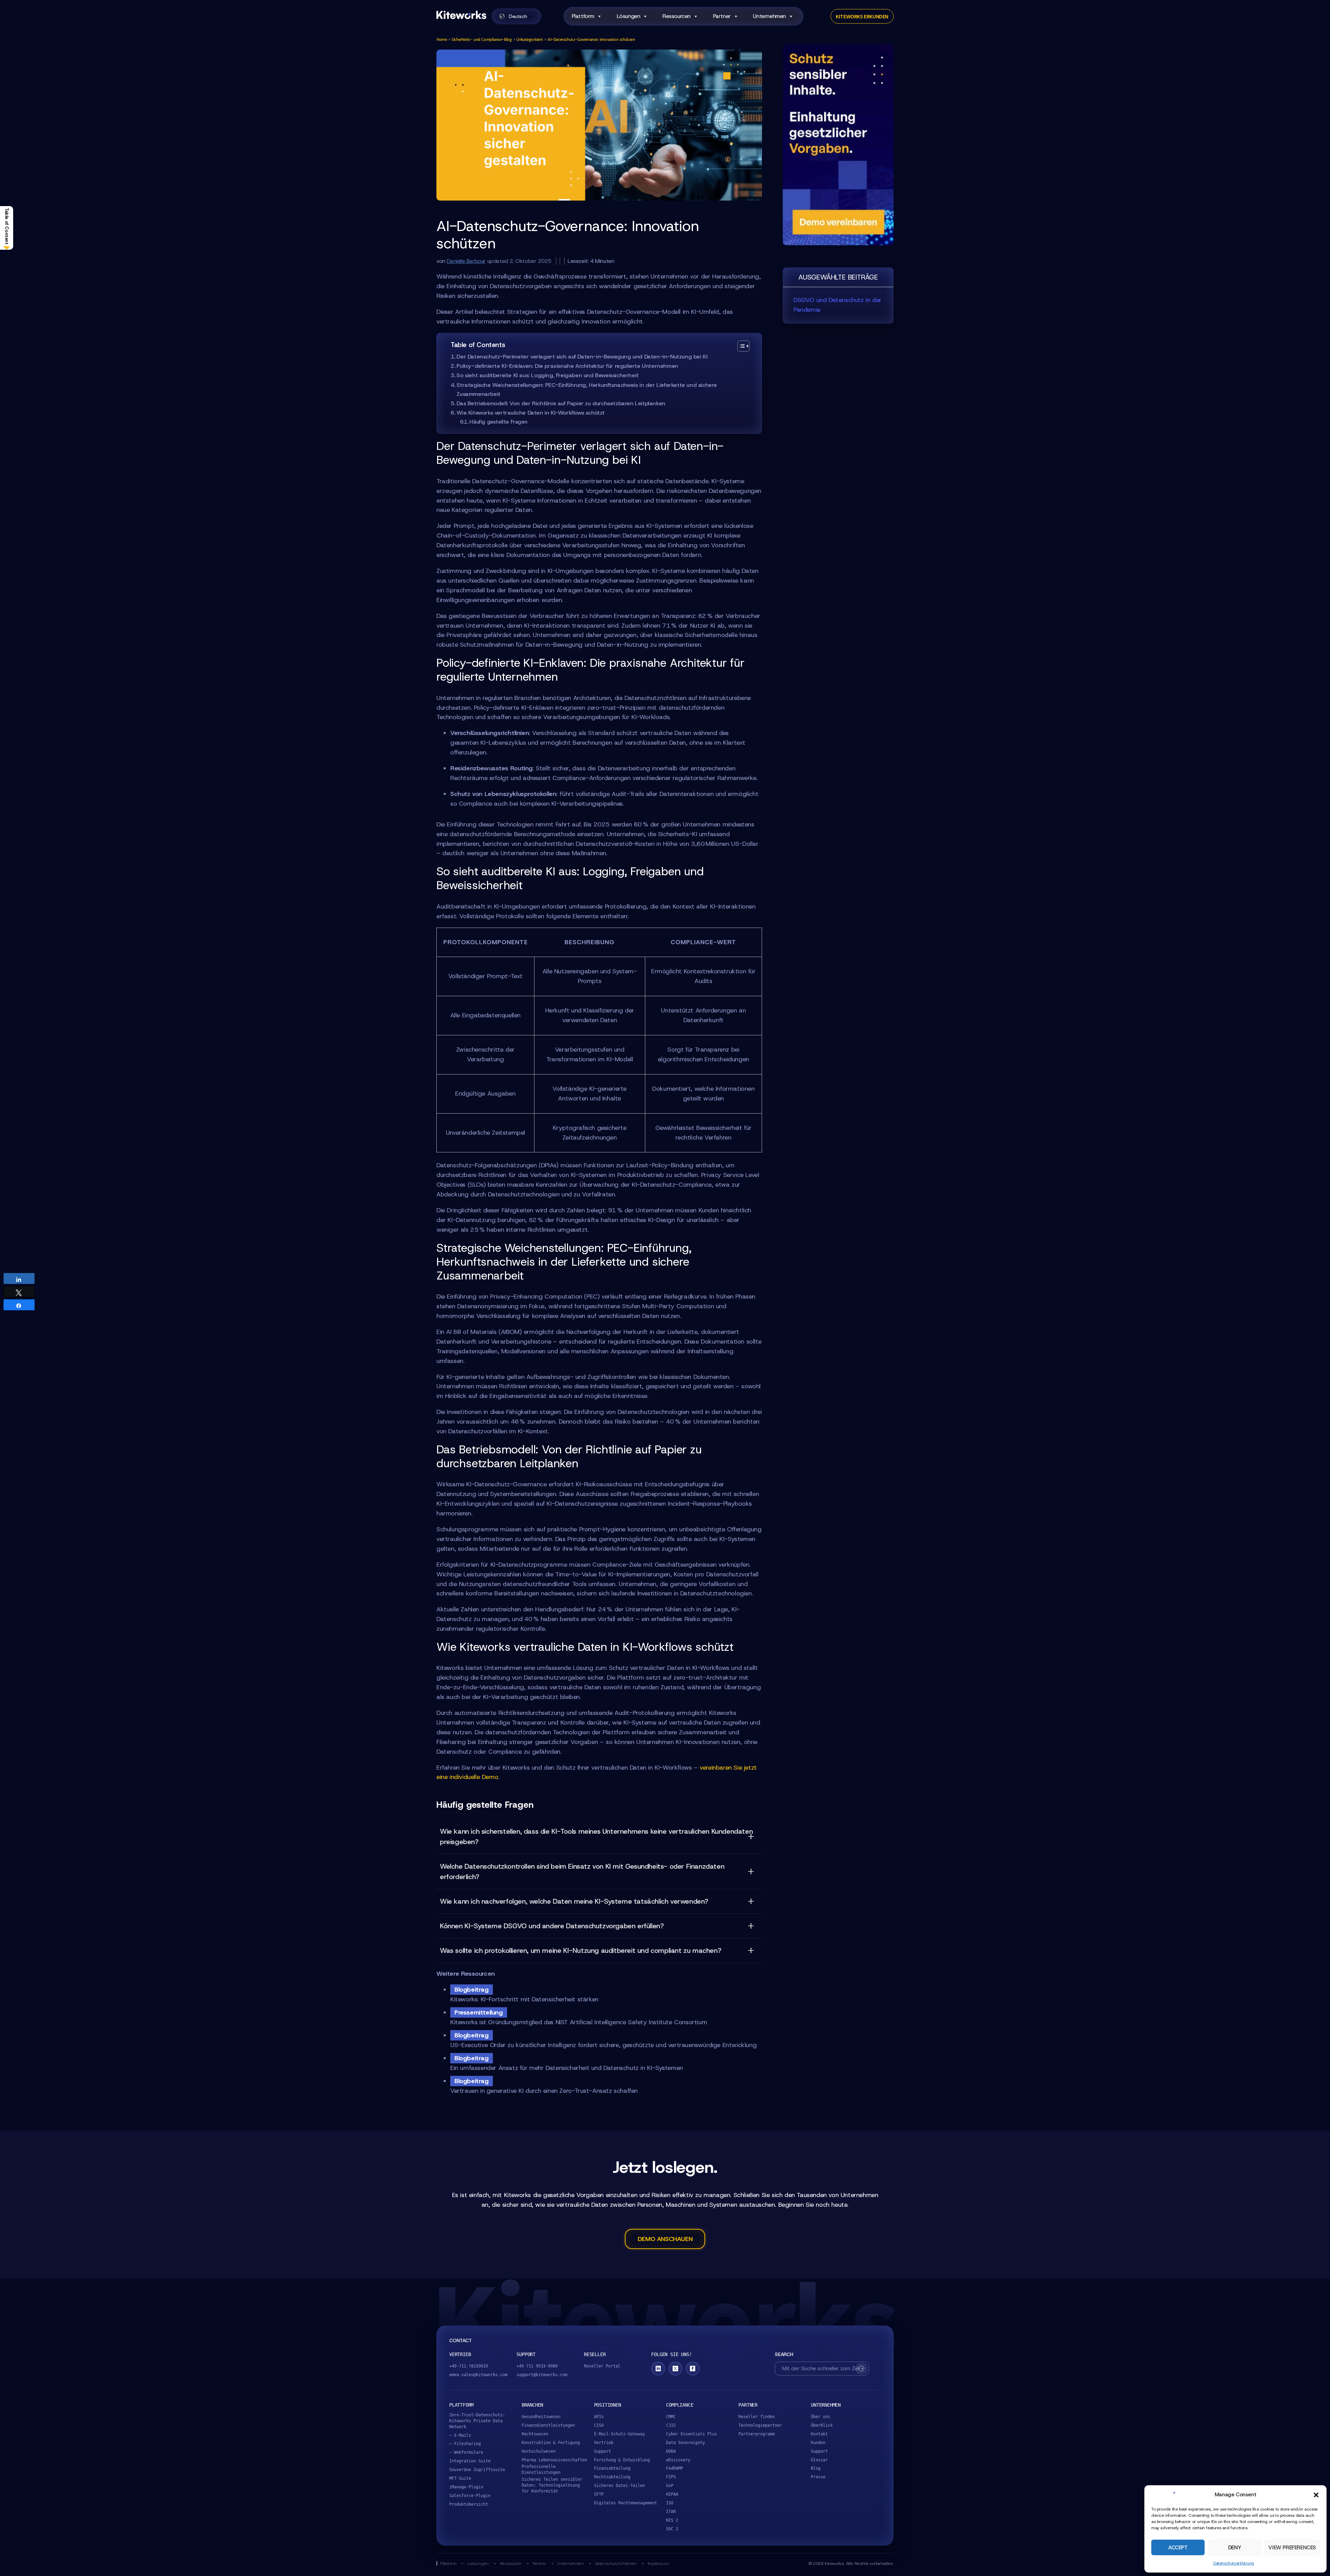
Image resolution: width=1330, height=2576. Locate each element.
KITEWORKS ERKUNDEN (862, 16)
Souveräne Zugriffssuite (477, 2470)
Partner (539, 2563)
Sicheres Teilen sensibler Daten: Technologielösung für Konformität (552, 2485)
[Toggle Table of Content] (740, 346)
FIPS (671, 2477)
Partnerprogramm (757, 2434)
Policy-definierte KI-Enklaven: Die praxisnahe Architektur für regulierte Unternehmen (567, 366)
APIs (599, 2417)
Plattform (583, 16)
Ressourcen (511, 2563)
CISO (599, 2425)
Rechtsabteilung (612, 2477)
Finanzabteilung (612, 2468)
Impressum (658, 2563)
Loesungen (478, 2563)
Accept (1178, 2548)
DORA (671, 2451)
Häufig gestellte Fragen (498, 422)
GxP (670, 2486)
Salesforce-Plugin (470, 2496)
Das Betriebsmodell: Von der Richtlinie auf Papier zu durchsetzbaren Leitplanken (561, 403)
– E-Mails (460, 2435)
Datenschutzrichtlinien (616, 2563)
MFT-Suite (460, 2478)
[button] (1316, 2495)
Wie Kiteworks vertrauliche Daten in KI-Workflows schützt (531, 413)
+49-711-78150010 (469, 2366)
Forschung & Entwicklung (622, 2460)
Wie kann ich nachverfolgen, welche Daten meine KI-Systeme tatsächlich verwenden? (574, 1901)
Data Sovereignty (685, 2443)
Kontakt (819, 2434)
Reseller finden (757, 2417)
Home (442, 39)
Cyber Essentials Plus (691, 2434)
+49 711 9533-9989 (537, 2366)
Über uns (821, 2417)
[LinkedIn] (658, 2369)
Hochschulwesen (539, 2451)
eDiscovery (678, 2460)
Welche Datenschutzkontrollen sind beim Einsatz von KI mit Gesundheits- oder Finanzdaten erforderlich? (582, 1871)
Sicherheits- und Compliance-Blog (482, 39)
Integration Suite (470, 2461)
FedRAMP (675, 2468)
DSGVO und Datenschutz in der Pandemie (837, 305)
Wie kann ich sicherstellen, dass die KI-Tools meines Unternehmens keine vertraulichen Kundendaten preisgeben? (596, 1836)
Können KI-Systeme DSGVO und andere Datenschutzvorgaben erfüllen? (552, 1926)
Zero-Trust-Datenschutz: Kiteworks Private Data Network (477, 2421)
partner (722, 16)
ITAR (671, 2512)
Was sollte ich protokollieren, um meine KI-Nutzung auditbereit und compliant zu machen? (580, 1950)
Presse (818, 2477)
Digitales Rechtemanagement (626, 2503)
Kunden (818, 2443)
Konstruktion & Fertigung (551, 2443)
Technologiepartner (760, 2425)
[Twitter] (675, 2369)
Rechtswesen (535, 2434)
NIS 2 (672, 2520)
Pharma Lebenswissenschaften (554, 2460)
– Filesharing (465, 2444)
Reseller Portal (602, 2366)
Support (602, 2451)
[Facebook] (693, 2369)
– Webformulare (466, 2452)
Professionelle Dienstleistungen (541, 2469)
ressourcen (677, 16)
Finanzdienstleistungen (548, 2425)
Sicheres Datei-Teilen (619, 2486)
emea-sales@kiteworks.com (478, 2375)
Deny (1235, 2548)
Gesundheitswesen (541, 2417)
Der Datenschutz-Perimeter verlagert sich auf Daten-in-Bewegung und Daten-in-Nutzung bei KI (582, 357)
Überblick (822, 2425)
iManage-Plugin (466, 2487)
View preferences (1292, 2548)
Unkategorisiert (530, 39)
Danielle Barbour (466, 261)
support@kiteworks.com (542, 2375)
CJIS (671, 2425)
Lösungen (629, 16)
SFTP (599, 2494)
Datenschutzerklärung (1234, 2563)
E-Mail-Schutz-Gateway (619, 2434)
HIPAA (672, 2494)
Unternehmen (769, 16)
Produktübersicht (469, 2504)
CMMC (671, 2417)
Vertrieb (604, 2443)
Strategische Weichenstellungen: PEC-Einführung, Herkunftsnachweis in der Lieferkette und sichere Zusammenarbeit (587, 390)
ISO (670, 2503)
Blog (816, 2468)
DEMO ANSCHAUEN (665, 2239)
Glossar (819, 2460)
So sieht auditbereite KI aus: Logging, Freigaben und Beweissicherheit (547, 375)
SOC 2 (672, 2529)
